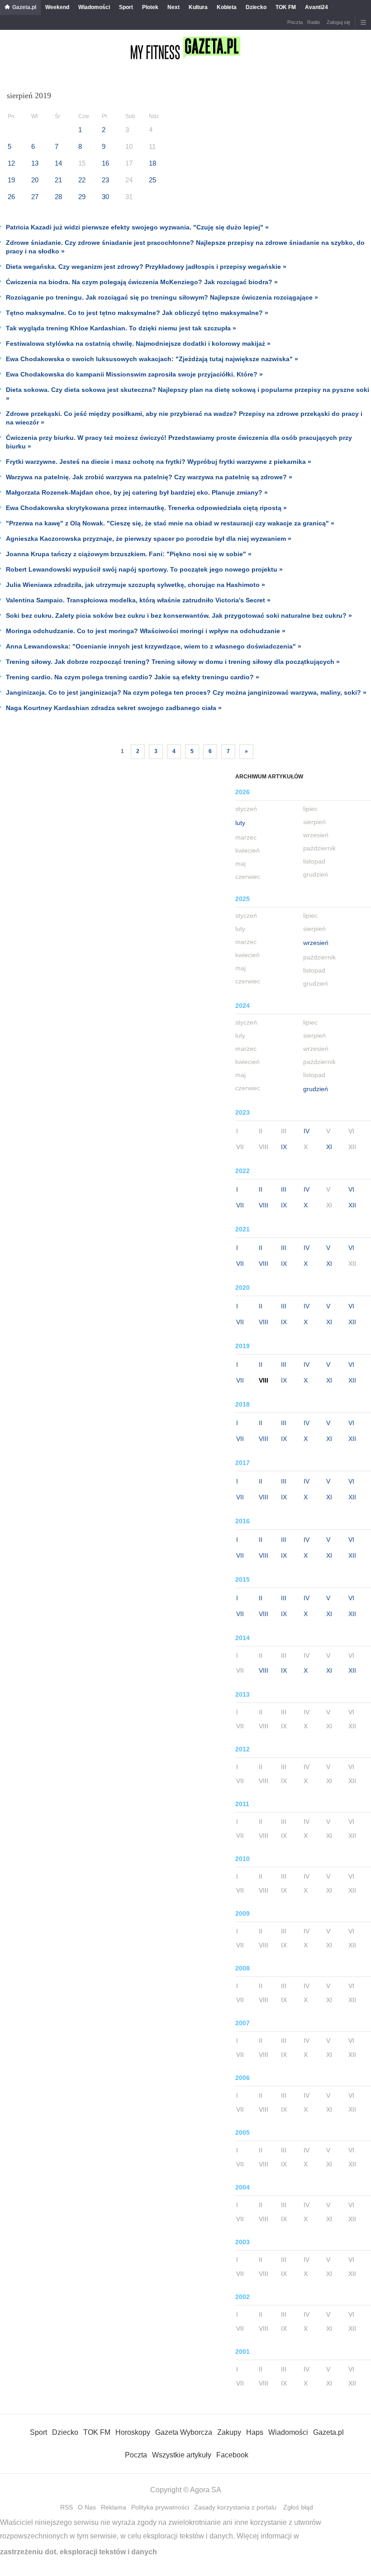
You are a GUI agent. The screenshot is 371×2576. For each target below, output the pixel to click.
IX (284, 1147)
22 (82, 180)
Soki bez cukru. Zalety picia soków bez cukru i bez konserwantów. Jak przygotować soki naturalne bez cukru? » (179, 615)
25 (152, 180)
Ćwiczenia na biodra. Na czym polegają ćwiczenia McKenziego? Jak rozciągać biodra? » (142, 282)
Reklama (114, 2507)
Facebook (232, 2455)
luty (240, 823)
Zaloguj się (338, 22)
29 (82, 197)
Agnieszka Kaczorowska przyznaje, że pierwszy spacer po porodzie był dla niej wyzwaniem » (149, 539)
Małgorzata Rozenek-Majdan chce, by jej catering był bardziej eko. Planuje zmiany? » (137, 492)
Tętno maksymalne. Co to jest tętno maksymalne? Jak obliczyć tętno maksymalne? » (137, 313)
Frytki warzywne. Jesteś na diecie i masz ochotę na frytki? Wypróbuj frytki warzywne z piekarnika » (159, 462)
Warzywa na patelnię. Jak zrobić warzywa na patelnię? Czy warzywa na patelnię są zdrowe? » (149, 477)
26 (11, 197)
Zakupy (229, 2432)
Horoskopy (133, 2432)
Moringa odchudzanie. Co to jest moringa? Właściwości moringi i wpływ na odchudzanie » (146, 631)
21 (58, 180)
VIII (264, 1205)
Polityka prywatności (160, 2507)
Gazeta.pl (24, 7)
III (284, 1189)
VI (351, 1189)
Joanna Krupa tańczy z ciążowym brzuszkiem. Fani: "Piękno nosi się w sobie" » (129, 554)
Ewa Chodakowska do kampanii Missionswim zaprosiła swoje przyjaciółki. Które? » (134, 374)
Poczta (295, 22)
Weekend (57, 7)
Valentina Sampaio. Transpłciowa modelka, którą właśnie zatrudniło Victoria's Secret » (138, 600)
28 (58, 197)
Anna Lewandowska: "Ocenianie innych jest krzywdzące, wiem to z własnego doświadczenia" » (154, 646)
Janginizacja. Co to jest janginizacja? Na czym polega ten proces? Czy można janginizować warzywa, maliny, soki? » (186, 692)
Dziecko (256, 7)
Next (174, 7)
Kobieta (227, 7)
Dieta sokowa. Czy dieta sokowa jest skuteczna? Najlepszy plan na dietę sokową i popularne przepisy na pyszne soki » (188, 394)
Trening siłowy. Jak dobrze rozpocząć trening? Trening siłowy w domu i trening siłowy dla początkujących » (173, 662)
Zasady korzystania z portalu (235, 2507)
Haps (255, 2432)
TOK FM (286, 7)
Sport (126, 7)
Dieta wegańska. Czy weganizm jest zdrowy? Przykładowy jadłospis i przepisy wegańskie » (146, 267)
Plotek (150, 7)
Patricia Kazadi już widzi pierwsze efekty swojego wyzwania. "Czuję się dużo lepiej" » (137, 227)
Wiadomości (94, 7)
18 (152, 163)
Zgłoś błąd (298, 2507)
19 (11, 180)
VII (240, 1205)
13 (35, 163)
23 (105, 180)
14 (58, 163)
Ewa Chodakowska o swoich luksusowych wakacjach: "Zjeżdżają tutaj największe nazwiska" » (152, 359)
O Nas (87, 2507)
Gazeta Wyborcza (184, 2432)
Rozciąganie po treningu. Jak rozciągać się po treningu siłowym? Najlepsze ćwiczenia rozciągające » (162, 297)
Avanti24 (316, 7)
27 (35, 197)
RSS (67, 2507)
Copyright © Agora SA (186, 2490)
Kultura (198, 7)
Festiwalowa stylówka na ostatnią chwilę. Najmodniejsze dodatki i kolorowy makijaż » (138, 343)
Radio (314, 22)
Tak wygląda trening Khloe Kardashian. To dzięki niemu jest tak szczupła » (121, 328)
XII (352, 1205)
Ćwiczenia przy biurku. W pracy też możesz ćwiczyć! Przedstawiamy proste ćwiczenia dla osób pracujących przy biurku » (179, 442)
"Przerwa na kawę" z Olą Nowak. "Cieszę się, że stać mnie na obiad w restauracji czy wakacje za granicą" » (170, 523)
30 (105, 197)
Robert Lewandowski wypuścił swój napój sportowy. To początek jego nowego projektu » (144, 569)
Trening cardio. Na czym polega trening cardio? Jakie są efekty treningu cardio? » (133, 677)
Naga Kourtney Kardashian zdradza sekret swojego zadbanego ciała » (114, 708)
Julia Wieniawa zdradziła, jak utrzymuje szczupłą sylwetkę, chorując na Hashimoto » (136, 585)
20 (35, 180)
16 (105, 163)
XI (329, 1147)
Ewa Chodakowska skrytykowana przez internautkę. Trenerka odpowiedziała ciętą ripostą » (146, 508)
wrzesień (316, 943)
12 (11, 163)
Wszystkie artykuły (182, 2455)
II (261, 1189)
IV (307, 1131)
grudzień (316, 1089)
